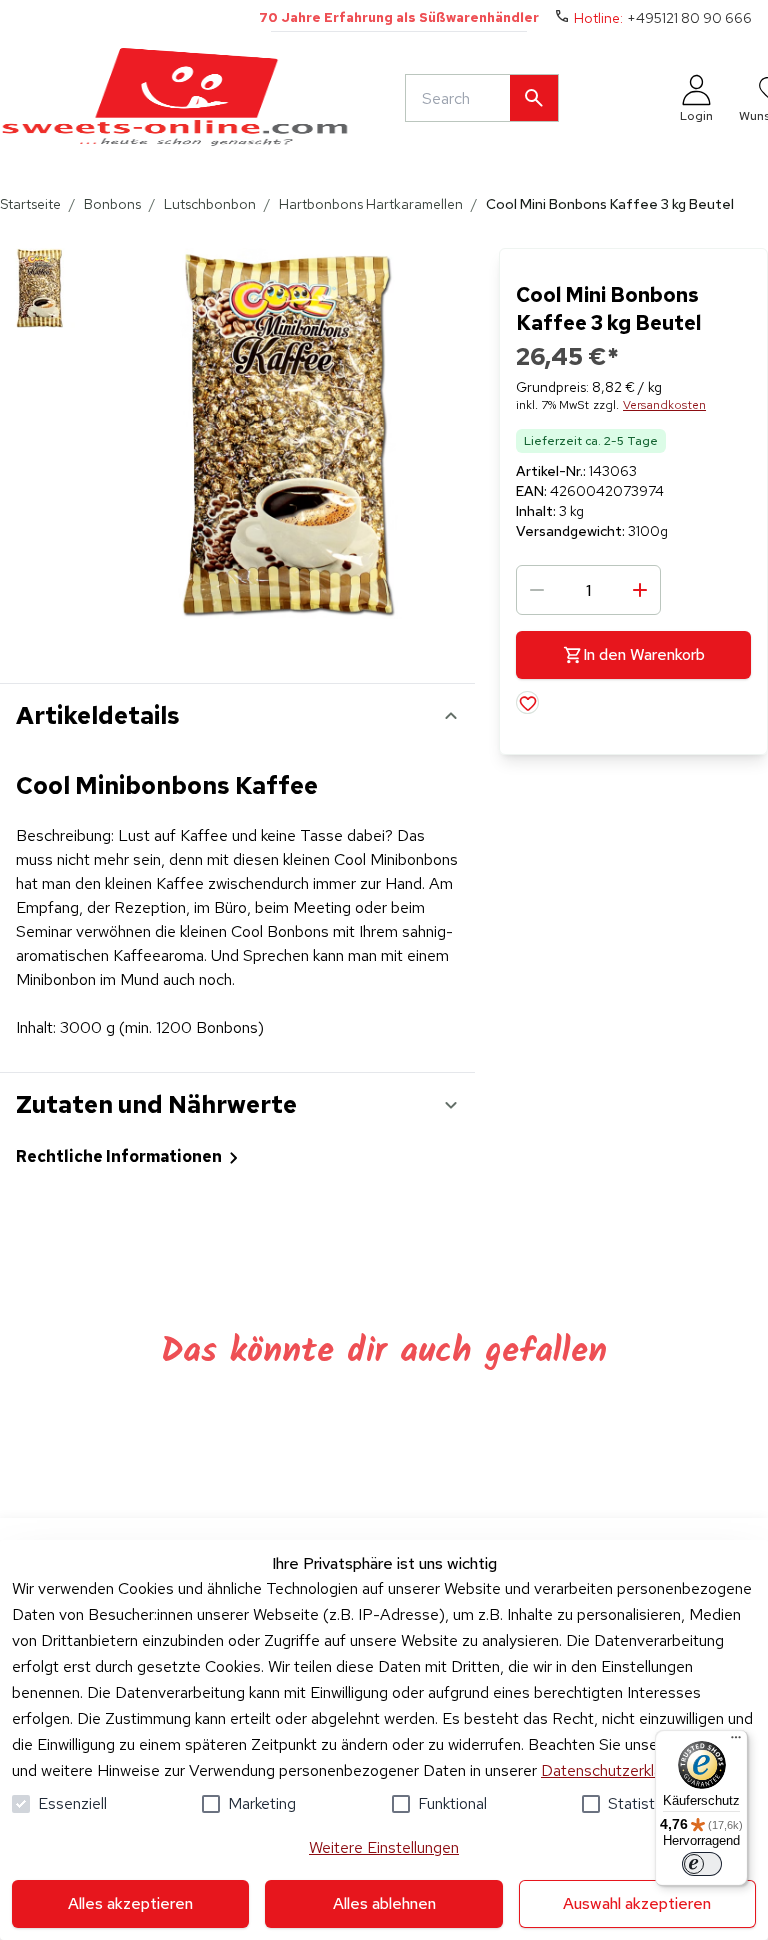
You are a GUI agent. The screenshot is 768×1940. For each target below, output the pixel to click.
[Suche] (534, 98)
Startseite (30, 204)
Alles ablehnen (384, 1903)
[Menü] (736, 1742)
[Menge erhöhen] (640, 590)
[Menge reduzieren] (537, 590)
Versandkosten (664, 405)
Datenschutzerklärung (616, 1770)
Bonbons (112, 204)
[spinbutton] (588, 590)
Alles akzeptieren (130, 1903)
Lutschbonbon (210, 204)
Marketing (262, 1803)
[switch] (702, 1864)
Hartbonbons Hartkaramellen (371, 204)
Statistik (636, 1803)
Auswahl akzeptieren (637, 1903)
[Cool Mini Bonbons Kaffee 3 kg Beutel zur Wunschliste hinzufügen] (527, 702)
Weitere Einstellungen (384, 1847)
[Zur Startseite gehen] (175, 98)
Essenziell (72, 1803)
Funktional (452, 1803)
